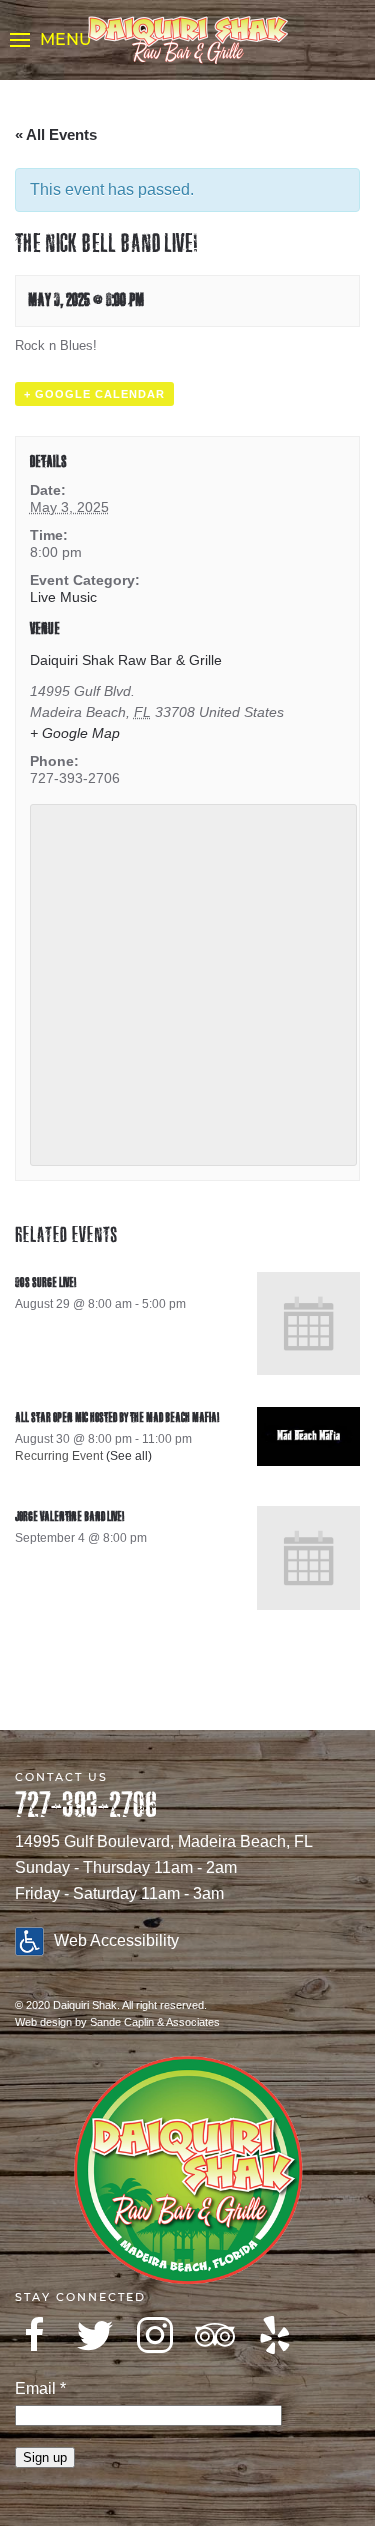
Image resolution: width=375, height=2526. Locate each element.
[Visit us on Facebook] (35, 2335)
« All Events (56, 134)
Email (40, 2388)
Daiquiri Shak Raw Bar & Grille (126, 660)
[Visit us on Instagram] (155, 2335)
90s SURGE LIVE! (45, 1282)
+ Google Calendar (94, 394)
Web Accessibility (116, 1940)
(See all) (129, 1456)
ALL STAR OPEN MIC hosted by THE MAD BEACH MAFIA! (117, 1417)
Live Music (63, 597)
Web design (43, 2022)
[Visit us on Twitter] (95, 2335)
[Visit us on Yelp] (275, 2335)
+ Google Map (75, 733)
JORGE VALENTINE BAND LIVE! (69, 1516)
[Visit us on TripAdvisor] (215, 2335)
